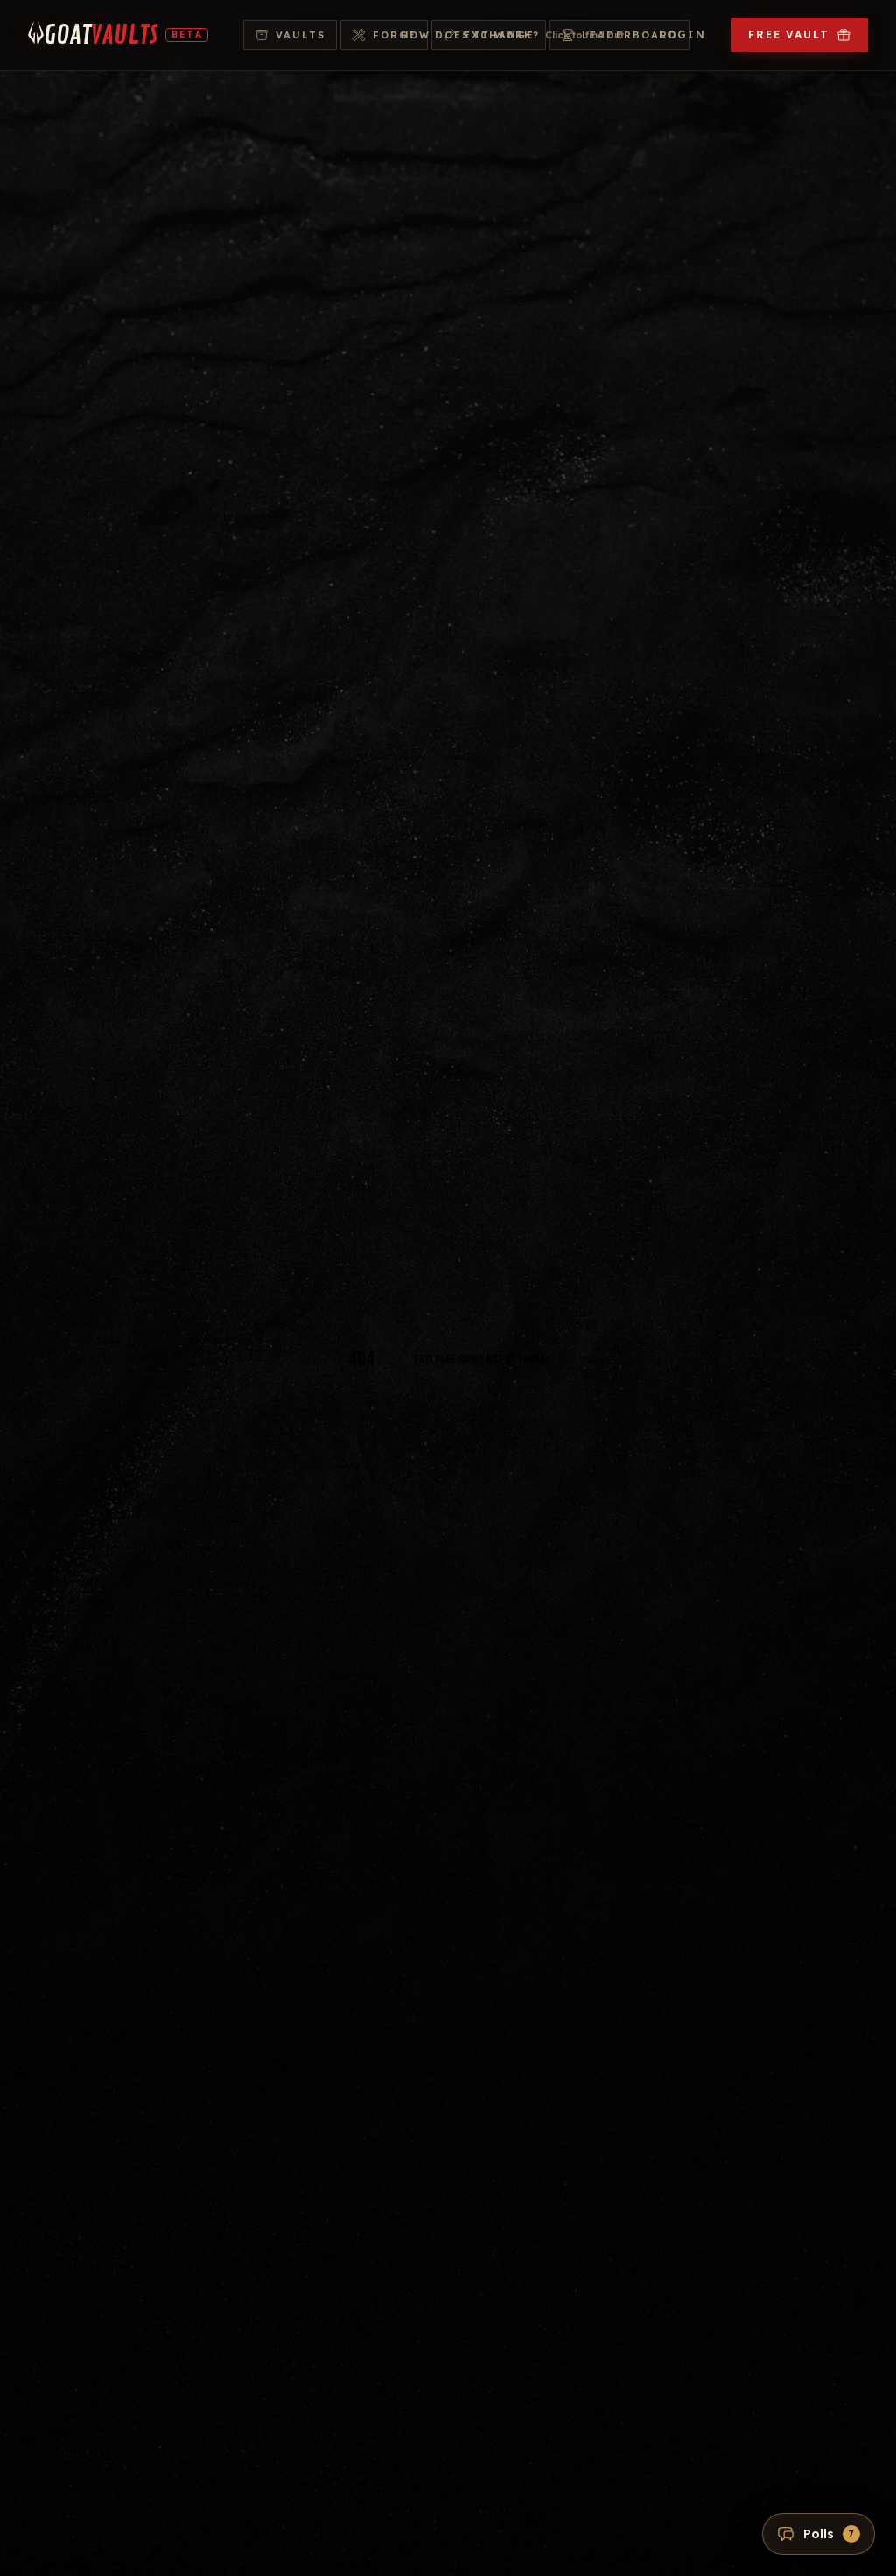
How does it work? (513, 35)
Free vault (789, 35)
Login (682, 35)
